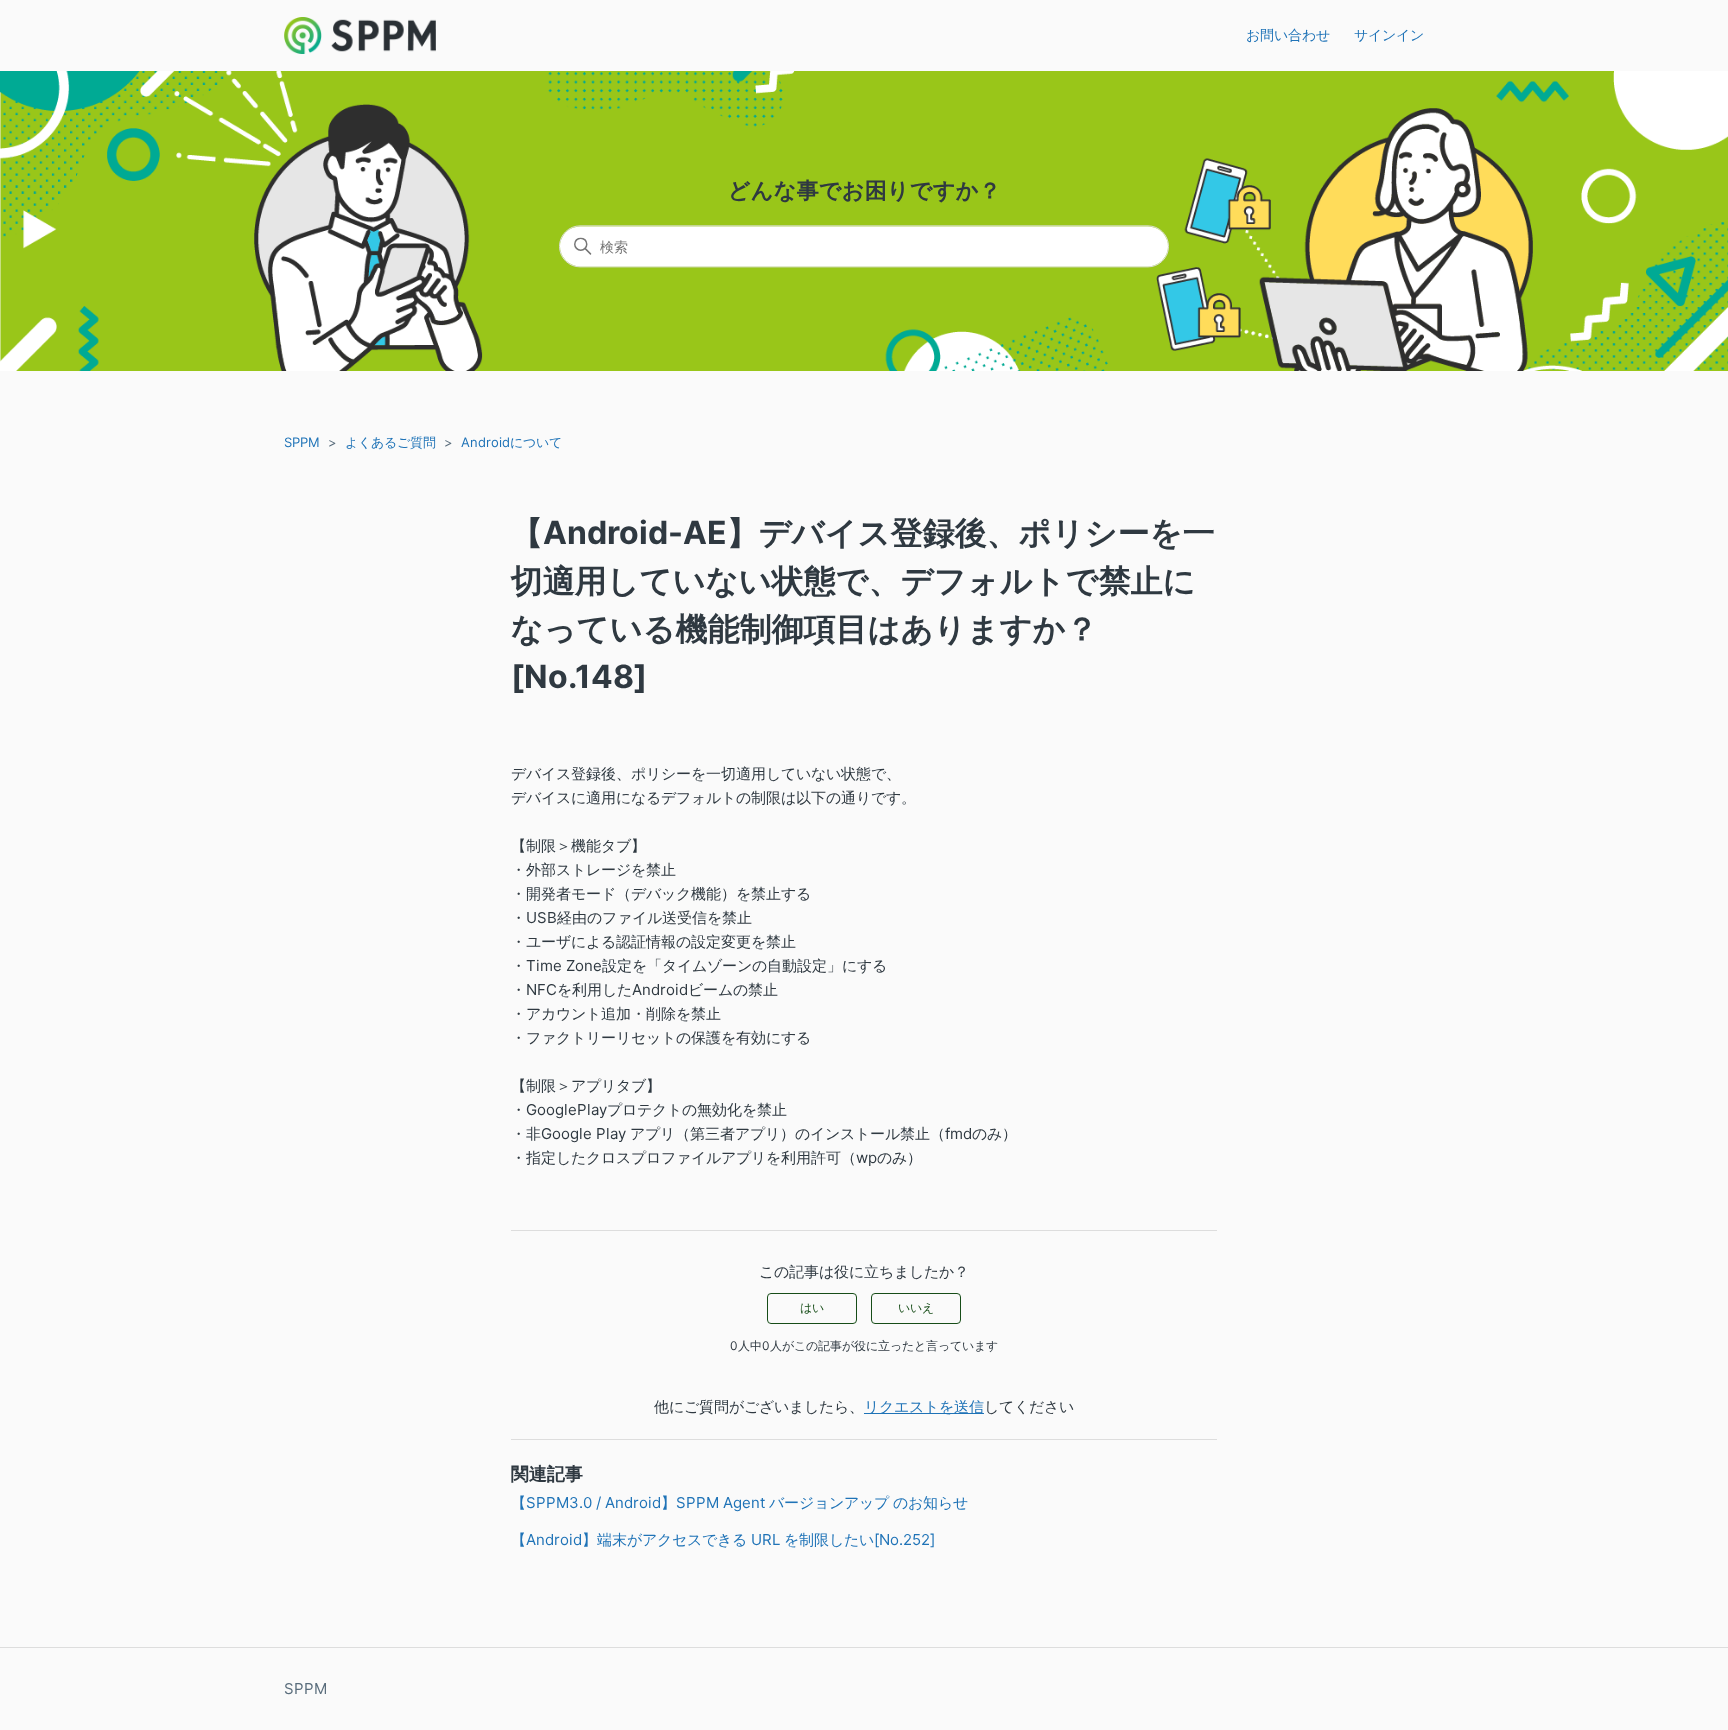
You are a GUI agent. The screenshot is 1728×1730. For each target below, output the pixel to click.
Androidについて (511, 442)
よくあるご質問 (390, 442)
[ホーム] (360, 35)
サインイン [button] (1389, 34)
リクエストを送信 (924, 1406)
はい (812, 1307)
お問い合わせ (1288, 34)
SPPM (302, 442)
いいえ (916, 1307)
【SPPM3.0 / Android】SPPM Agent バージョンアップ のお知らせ (739, 1502)
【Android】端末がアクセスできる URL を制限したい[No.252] (723, 1539)
